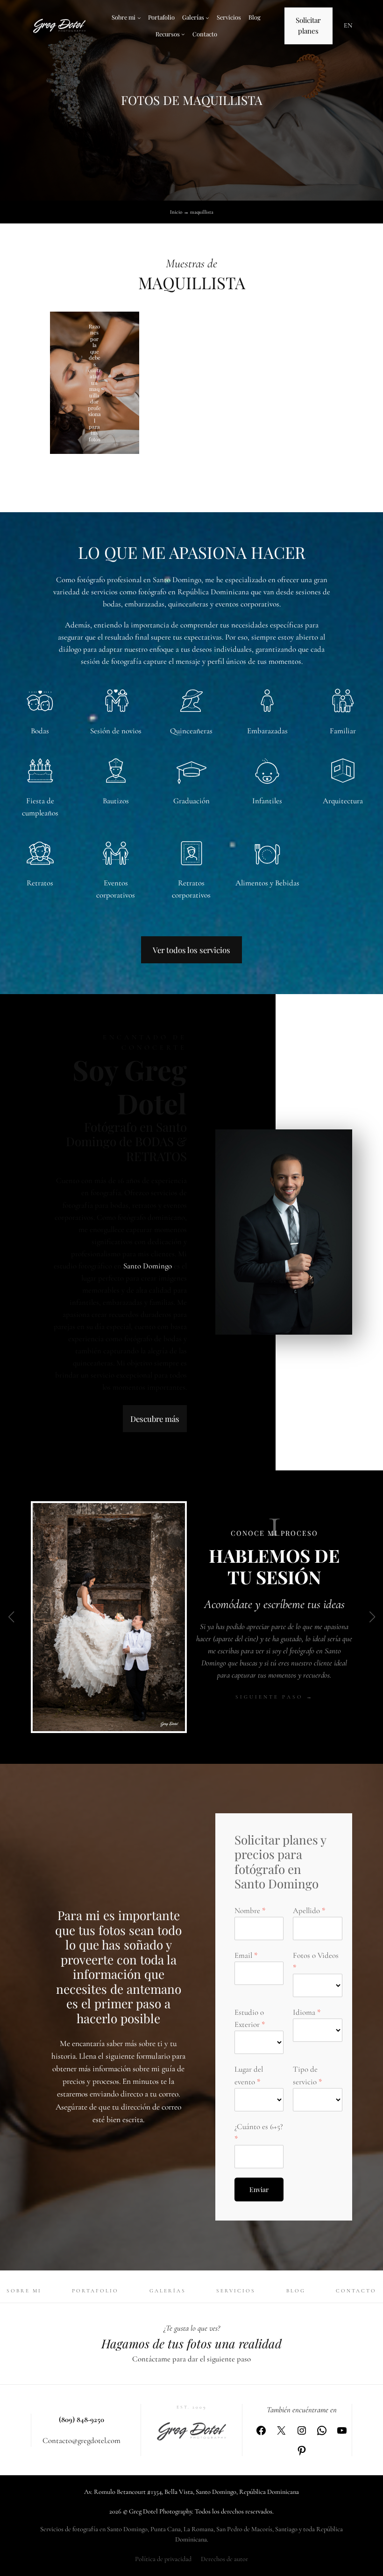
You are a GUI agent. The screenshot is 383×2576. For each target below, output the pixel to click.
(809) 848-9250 (82, 2419)
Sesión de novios (116, 731)
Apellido (306, 1911)
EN (348, 25)
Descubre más (155, 1419)
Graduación (191, 801)
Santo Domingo (148, 1266)
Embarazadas (267, 731)
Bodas (40, 731)
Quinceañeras (191, 731)
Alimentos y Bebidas (267, 883)
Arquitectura (343, 801)
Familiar (343, 731)
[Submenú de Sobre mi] (139, 18)
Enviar (259, 2190)
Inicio (176, 212)
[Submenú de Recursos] (183, 34)
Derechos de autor (224, 2559)
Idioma (304, 2012)
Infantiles (267, 801)
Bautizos (116, 801)
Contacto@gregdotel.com (82, 2440)
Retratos (40, 883)
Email (243, 1955)
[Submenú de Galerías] (207, 18)
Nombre (247, 1911)
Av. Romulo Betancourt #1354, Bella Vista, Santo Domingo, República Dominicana (191, 2492)
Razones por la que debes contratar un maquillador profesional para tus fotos (94, 383)
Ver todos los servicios (191, 950)
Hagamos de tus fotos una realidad (191, 2343)
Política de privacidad (163, 2559)
